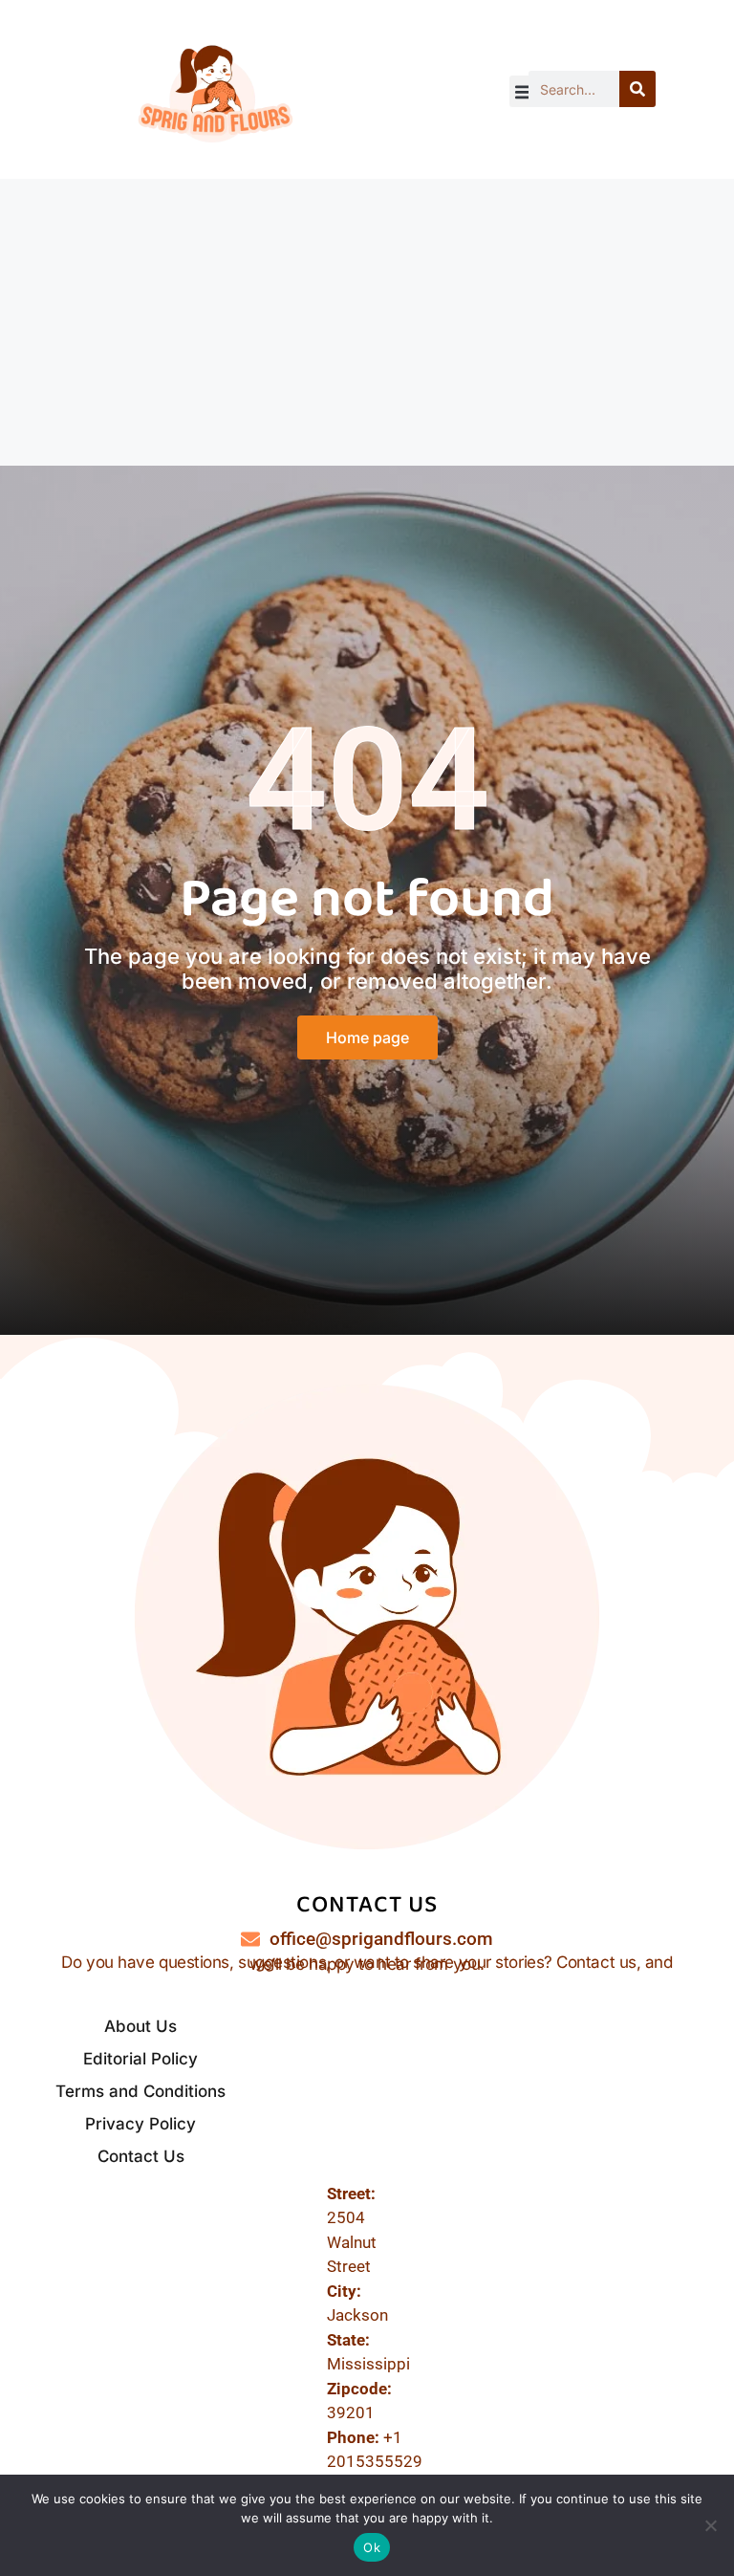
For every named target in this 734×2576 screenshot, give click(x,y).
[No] (710, 2525)
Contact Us (141, 2156)
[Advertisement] (367, 322)
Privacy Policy (140, 2124)
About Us (140, 2026)
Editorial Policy (140, 2059)
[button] (525, 91)
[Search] (637, 89)
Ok (372, 2547)
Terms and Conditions (140, 2091)
